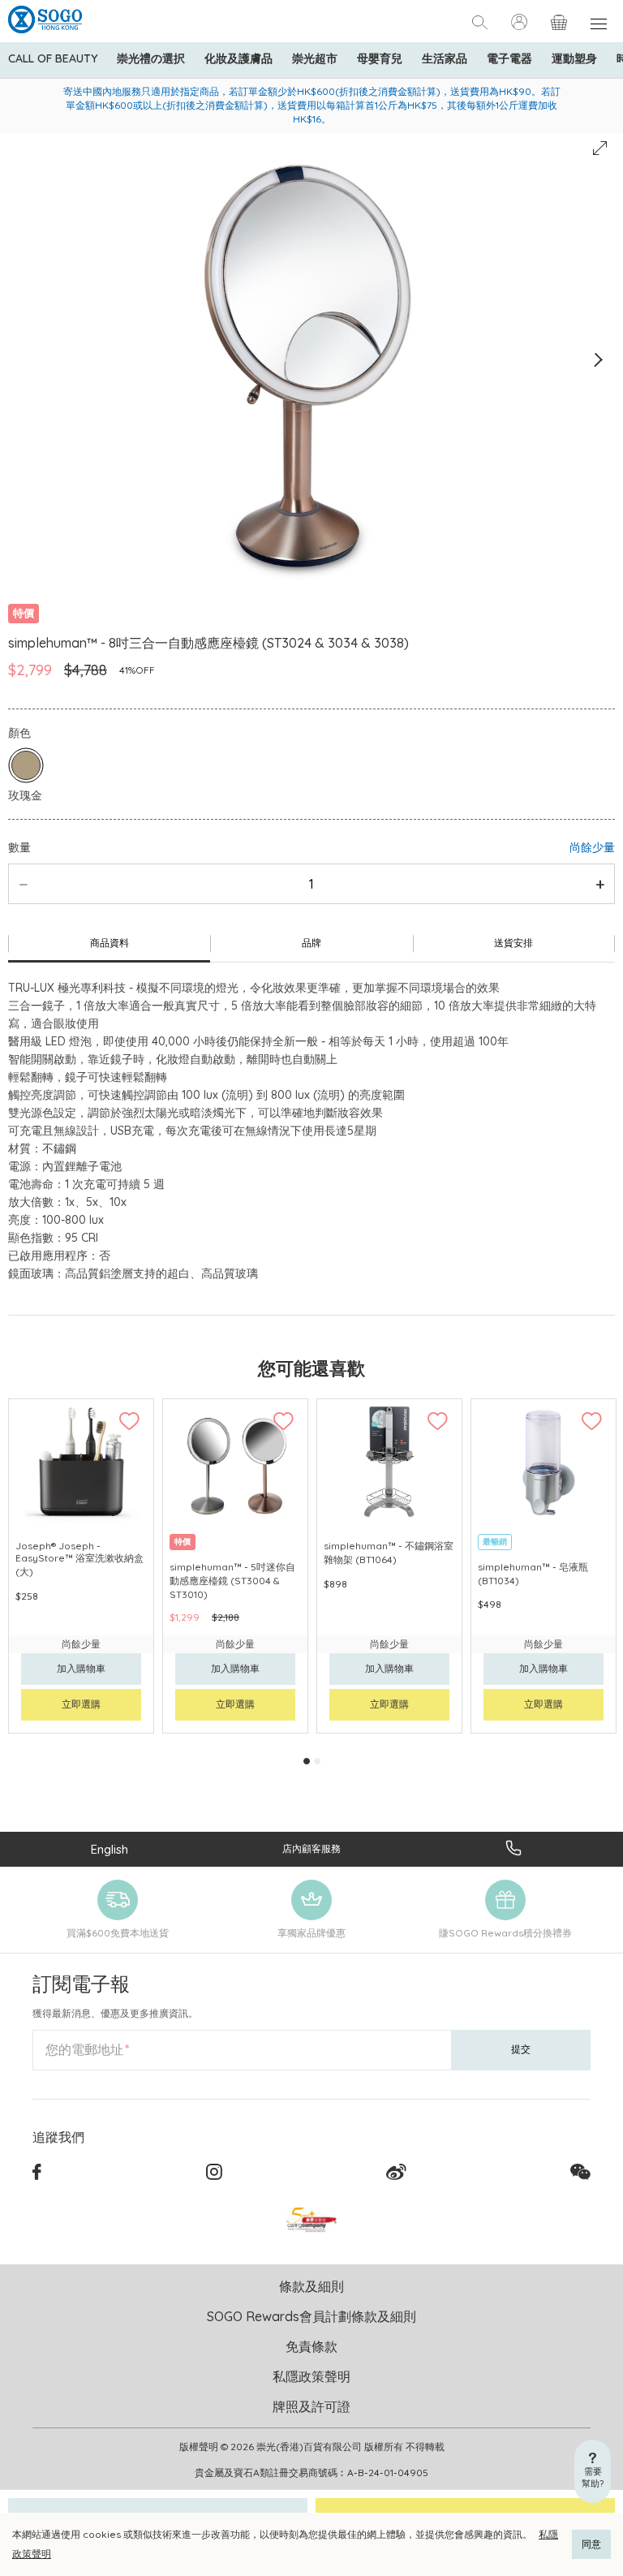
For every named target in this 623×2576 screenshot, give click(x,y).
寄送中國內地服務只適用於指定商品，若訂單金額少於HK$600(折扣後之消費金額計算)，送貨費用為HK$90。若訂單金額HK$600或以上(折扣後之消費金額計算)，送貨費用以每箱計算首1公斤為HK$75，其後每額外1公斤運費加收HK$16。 (312, 105)
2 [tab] (317, 1761)
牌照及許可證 (311, 2406)
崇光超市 (315, 58)
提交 (521, 2049)
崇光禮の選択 (151, 58)
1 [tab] (307, 1761)
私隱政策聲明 (311, 2376)
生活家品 (445, 58)
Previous (26, 360)
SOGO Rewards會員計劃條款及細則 (311, 2316)
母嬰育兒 (380, 58)
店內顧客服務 (311, 1848)
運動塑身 (574, 58)
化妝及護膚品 (238, 58)
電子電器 (509, 58)
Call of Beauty (53, 58)
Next (597, 360)
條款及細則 (311, 2286)
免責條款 (311, 2346)
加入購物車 (81, 1668)
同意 (591, 2544)
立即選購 (81, 1704)
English (110, 1849)
